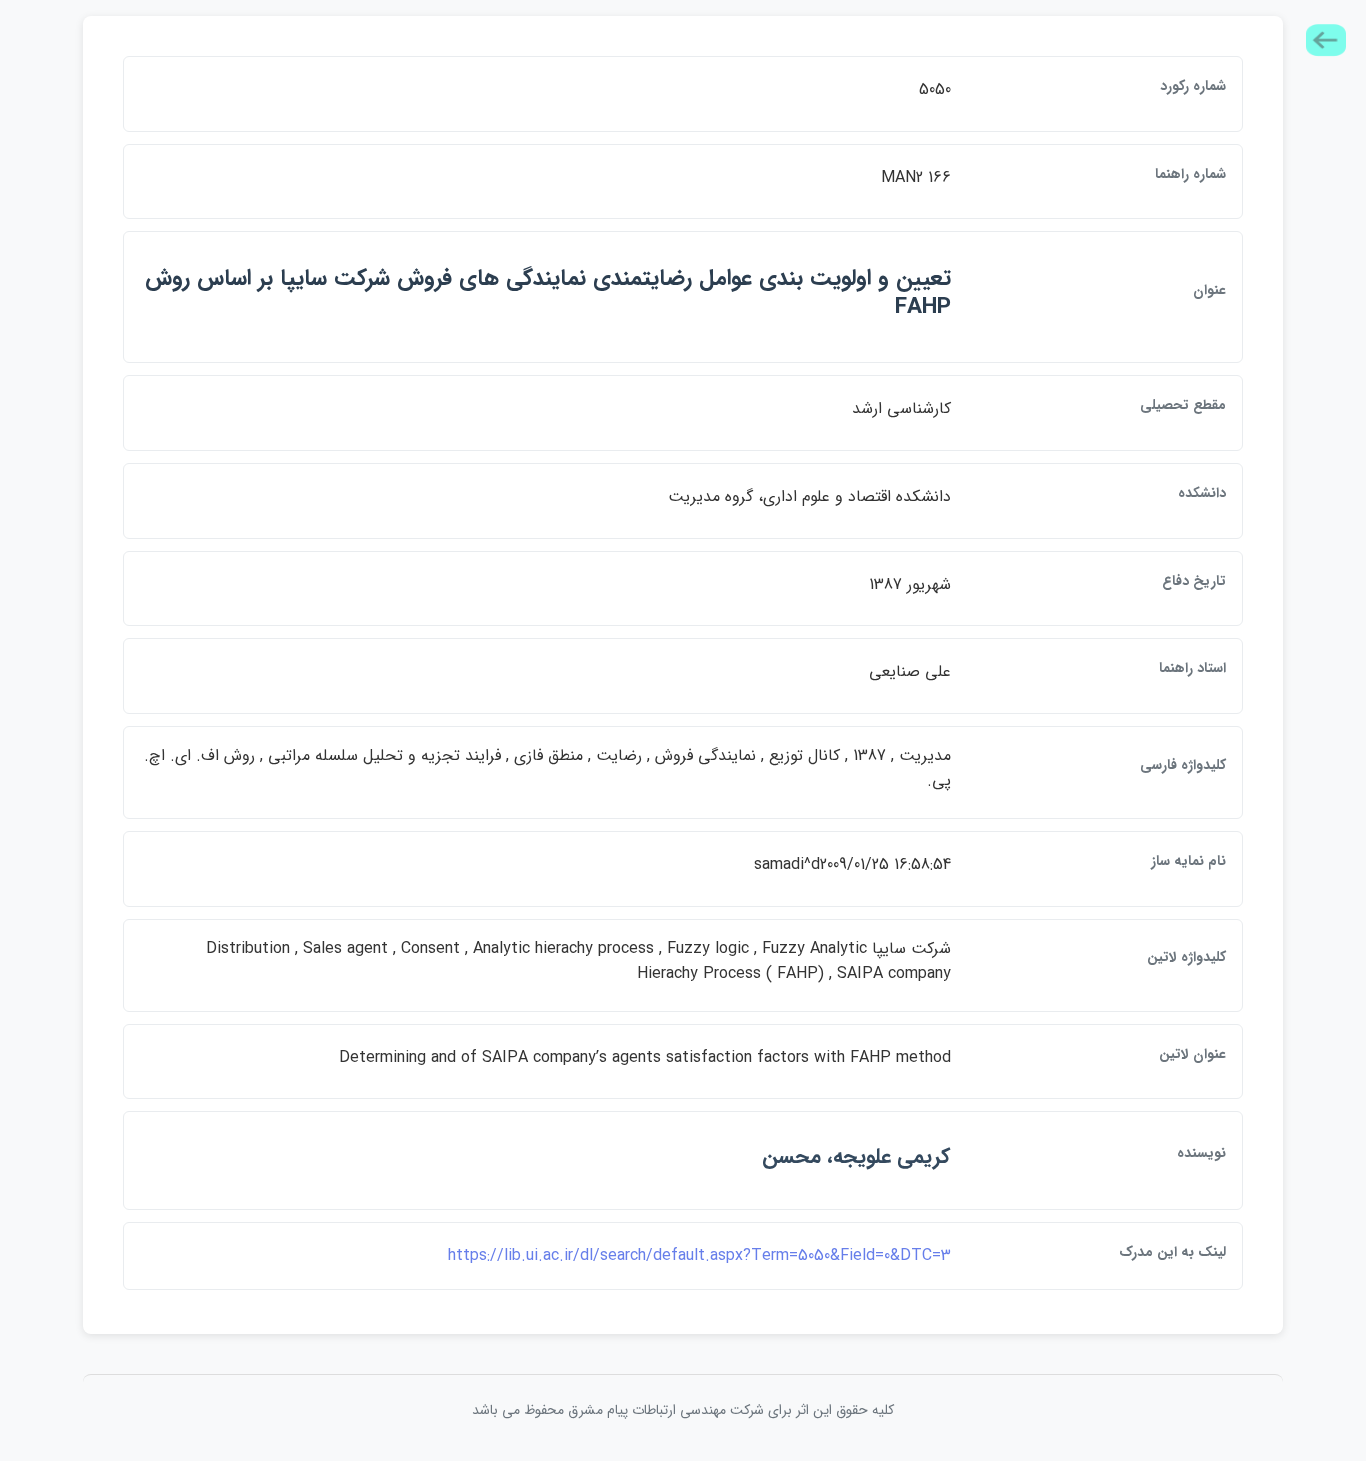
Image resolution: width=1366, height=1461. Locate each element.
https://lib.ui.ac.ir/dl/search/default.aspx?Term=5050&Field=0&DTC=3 (699, 1255)
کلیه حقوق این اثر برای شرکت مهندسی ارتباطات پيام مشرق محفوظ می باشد (683, 1410)
